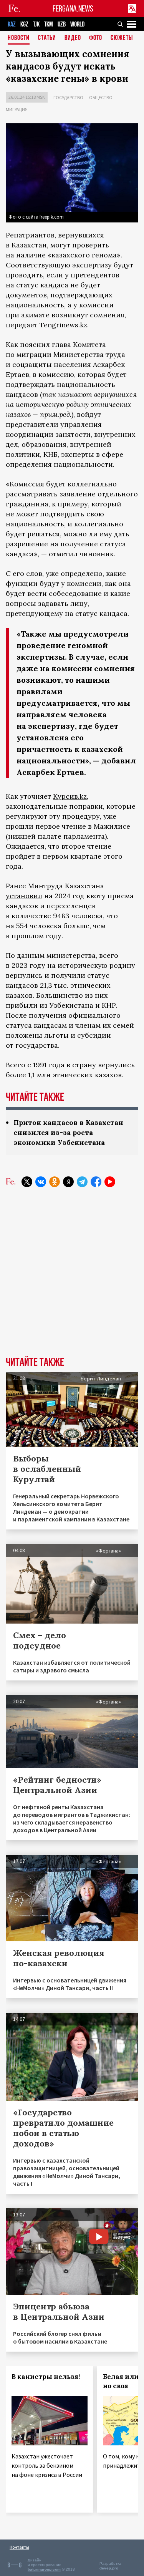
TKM (49, 24)
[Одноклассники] (55, 1182)
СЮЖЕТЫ (122, 38)
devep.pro (109, 2568)
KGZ (24, 24)
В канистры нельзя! (46, 2377)
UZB (62, 24)
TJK (36, 24)
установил (24, 896)
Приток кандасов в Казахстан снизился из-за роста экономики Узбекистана (68, 1132)
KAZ (12, 24)
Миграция (17, 109)
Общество (101, 97)
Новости (19, 38)
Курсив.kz (70, 796)
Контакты (19, 2547)
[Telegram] (82, 1182)
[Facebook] (96, 1182)
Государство (68, 97)
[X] (27, 1182)
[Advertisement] (72, 1278)
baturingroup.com (44, 2569)
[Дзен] (68, 1182)
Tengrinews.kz (63, 325)
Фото (96, 38)
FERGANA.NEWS (73, 9)
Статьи (47, 38)
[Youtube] (110, 1182)
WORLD (77, 24)
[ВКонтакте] (41, 1182)
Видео (73, 38)
